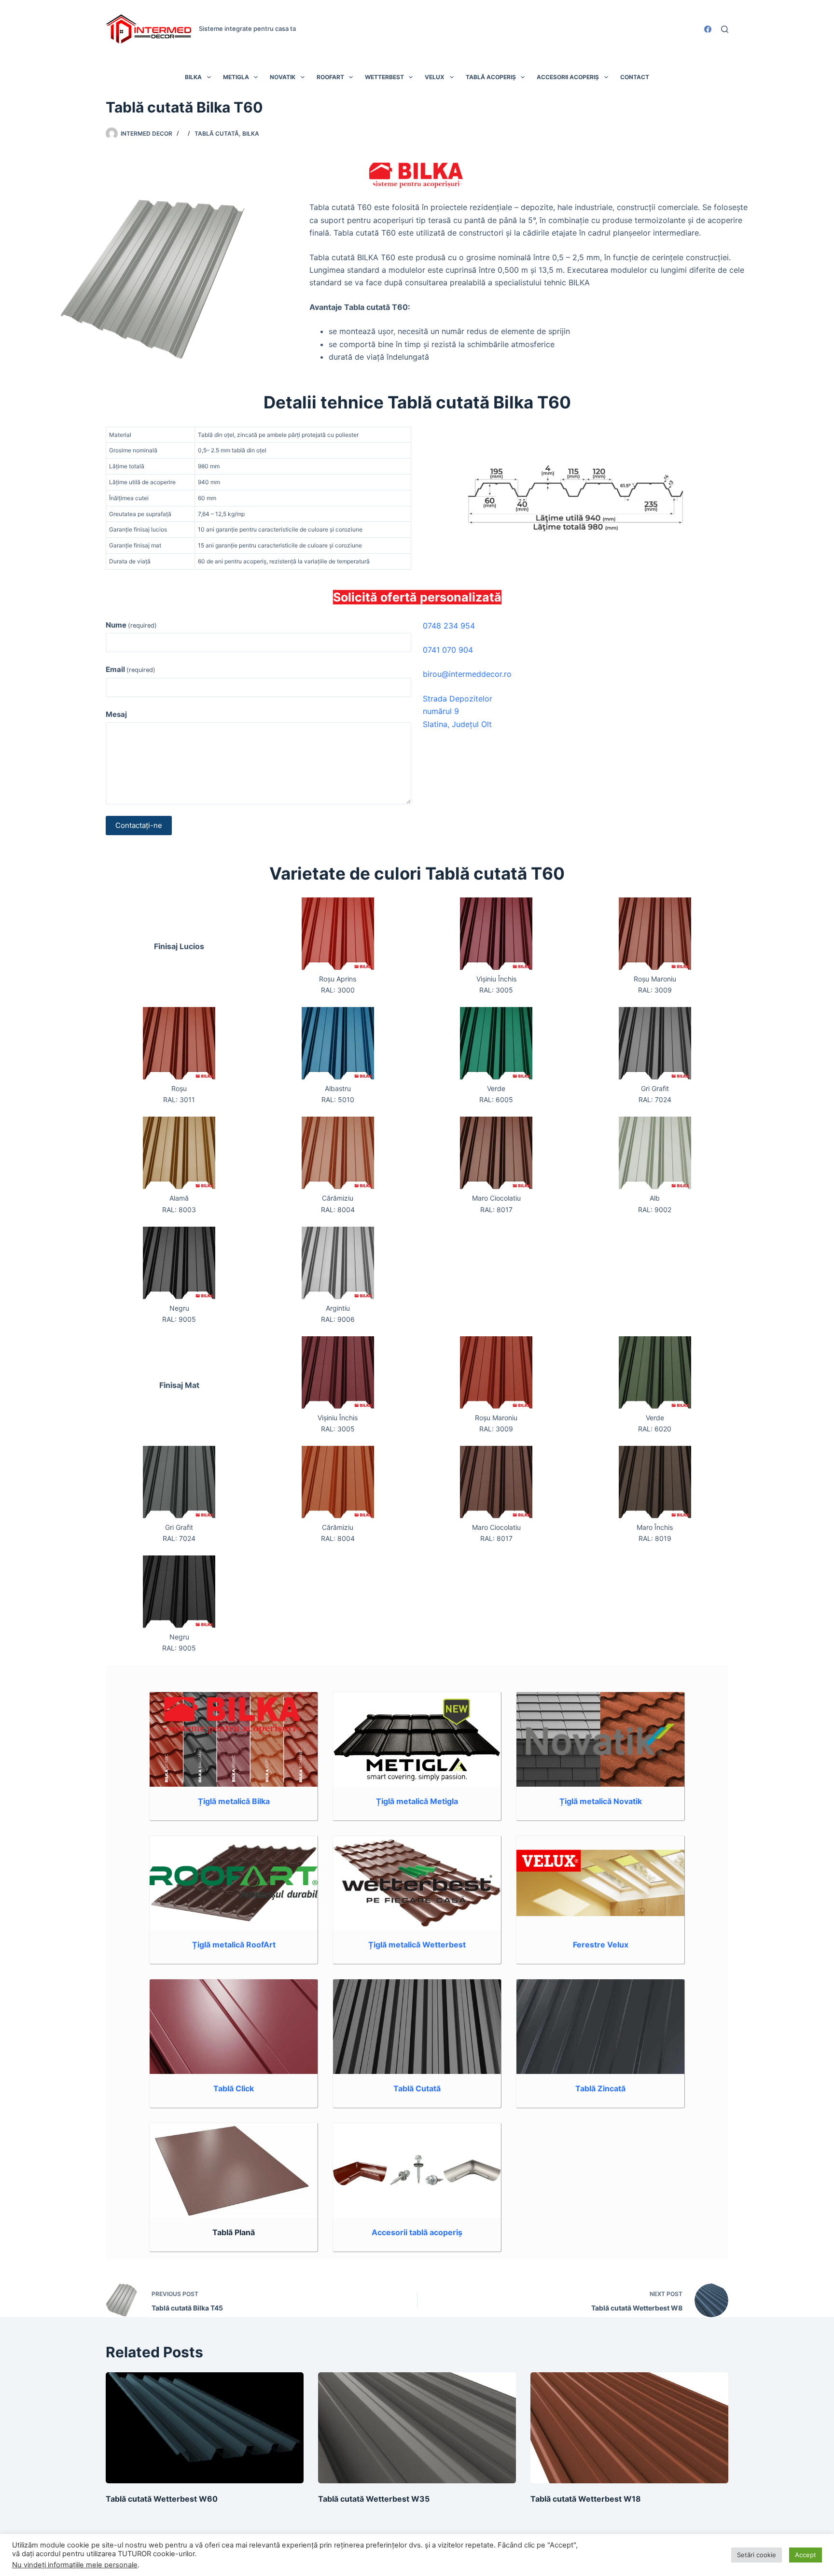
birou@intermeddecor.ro (467, 674)
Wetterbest (384, 77)
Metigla (236, 77)
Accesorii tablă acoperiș (417, 2232)
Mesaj (116, 714)
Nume (131, 625)
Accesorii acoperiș (568, 77)
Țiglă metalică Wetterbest (417, 1945)
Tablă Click (234, 2088)
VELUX (435, 77)
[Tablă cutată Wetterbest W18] (629, 2428)
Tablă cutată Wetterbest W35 (374, 2499)
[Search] (725, 29)
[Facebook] (708, 29)
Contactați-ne (139, 825)
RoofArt (330, 77)
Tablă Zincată (600, 2088)
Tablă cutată (217, 133)
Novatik (283, 77)
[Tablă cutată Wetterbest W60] (205, 2428)
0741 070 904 (448, 650)
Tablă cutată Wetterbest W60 (162, 2499)
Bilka (193, 77)
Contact (635, 77)
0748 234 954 (449, 626)
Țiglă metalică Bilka (234, 1801)
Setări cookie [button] (757, 2555)
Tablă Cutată (417, 2088)
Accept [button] (806, 2555)
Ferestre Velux (601, 1945)
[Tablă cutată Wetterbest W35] (417, 2428)
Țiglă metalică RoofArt (234, 1945)
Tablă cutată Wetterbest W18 (586, 2499)
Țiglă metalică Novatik (601, 1801)
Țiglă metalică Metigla (417, 1801)
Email (131, 669)
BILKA (251, 133)
